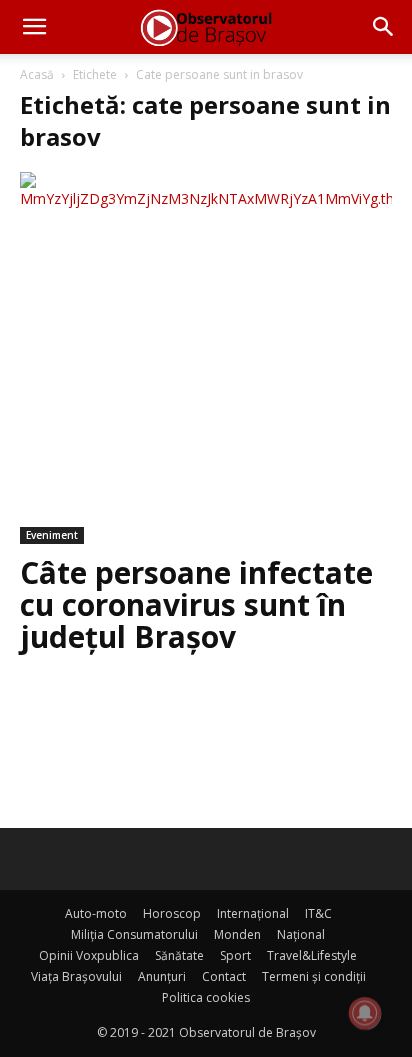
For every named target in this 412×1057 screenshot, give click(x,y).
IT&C (318, 913)
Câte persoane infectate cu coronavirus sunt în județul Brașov (196, 604)
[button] (34, 27)
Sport (235, 955)
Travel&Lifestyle (312, 955)
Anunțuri (162, 976)
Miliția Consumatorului (134, 934)
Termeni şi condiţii (314, 976)
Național (301, 934)
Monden (237, 934)
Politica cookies (206, 997)
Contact (224, 976)
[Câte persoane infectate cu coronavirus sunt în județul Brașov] (206, 358)
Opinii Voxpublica (89, 955)
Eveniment (52, 535)
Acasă (37, 74)
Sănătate (179, 955)
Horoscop (172, 913)
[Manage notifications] (365, 1013)
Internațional (253, 913)
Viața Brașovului (76, 976)
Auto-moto (96, 913)
